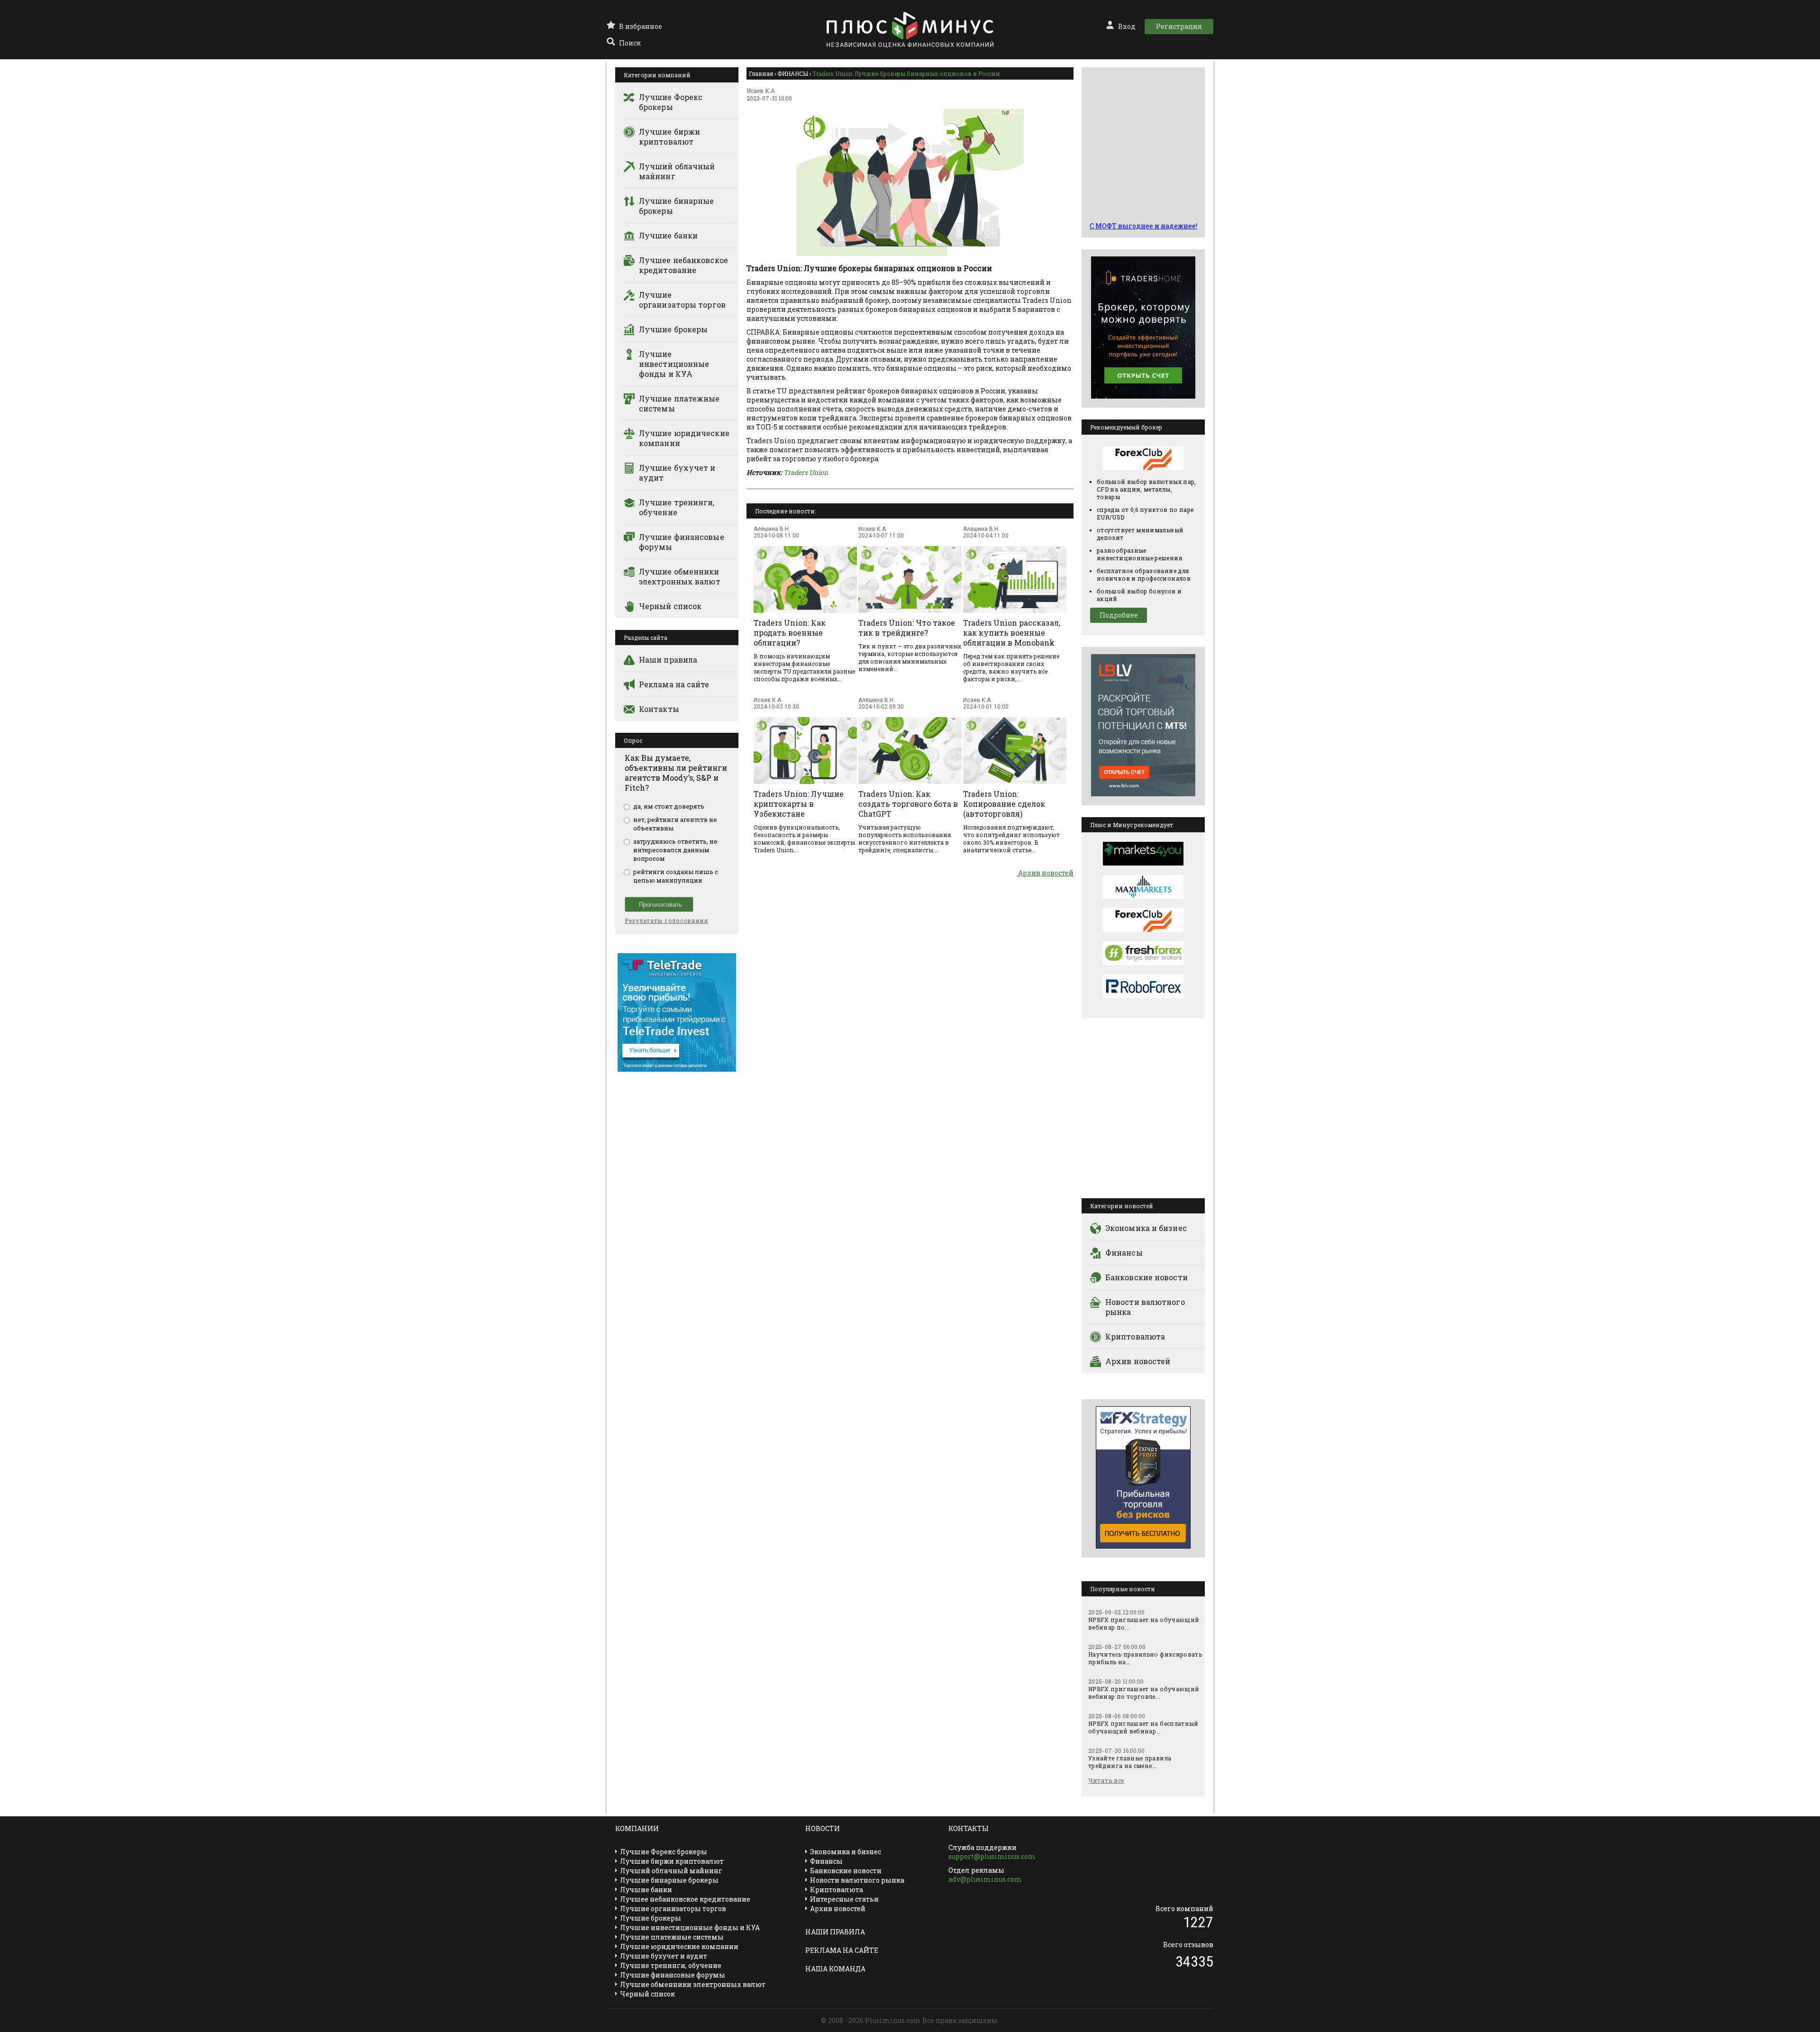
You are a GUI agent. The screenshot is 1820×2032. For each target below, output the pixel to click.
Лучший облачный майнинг (677, 171)
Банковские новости (1147, 1277)
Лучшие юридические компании (684, 438)
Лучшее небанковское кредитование (683, 265)
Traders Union (806, 472)
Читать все (1106, 1780)
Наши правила (668, 660)
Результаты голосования (666, 920)
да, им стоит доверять (669, 806)
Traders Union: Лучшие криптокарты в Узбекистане (799, 804)
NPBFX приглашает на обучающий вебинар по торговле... (1144, 1693)
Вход (1127, 26)
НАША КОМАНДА (835, 1969)
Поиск (630, 43)
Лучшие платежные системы (679, 403)
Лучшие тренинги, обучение (677, 507)
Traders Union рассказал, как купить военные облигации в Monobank (1012, 633)
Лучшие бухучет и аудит (677, 473)
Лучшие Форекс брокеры (671, 102)
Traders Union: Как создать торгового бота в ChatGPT (908, 804)
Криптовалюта (1135, 1336)
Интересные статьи (844, 1899)
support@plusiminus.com (992, 1856)
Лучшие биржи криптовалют (669, 137)
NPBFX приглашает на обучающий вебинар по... (1144, 1623)
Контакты (659, 709)
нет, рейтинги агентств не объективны (675, 824)
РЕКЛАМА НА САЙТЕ (842, 1950)
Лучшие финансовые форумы (682, 542)
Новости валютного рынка (1145, 1307)
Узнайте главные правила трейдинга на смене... (1130, 1762)
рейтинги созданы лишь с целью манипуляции (676, 876)
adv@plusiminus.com (985, 1879)
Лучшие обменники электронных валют (680, 576)
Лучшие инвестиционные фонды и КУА (674, 364)
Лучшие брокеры (673, 329)
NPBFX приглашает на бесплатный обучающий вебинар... (1143, 1727)
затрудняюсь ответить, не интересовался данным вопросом (675, 850)
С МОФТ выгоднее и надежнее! (1143, 226)
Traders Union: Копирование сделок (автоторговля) (1004, 804)
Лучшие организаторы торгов (682, 300)
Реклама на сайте (674, 684)
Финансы (1124, 1253)
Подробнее (1119, 615)
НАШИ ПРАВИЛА (835, 1932)
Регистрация (1179, 26)
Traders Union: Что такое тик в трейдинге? (907, 628)
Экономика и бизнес (1146, 1228)
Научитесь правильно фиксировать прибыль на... (1145, 1658)
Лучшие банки (668, 235)
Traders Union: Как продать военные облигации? (790, 633)
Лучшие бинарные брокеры (677, 206)
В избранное (641, 26)
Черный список (670, 606)
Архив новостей (1045, 873)
